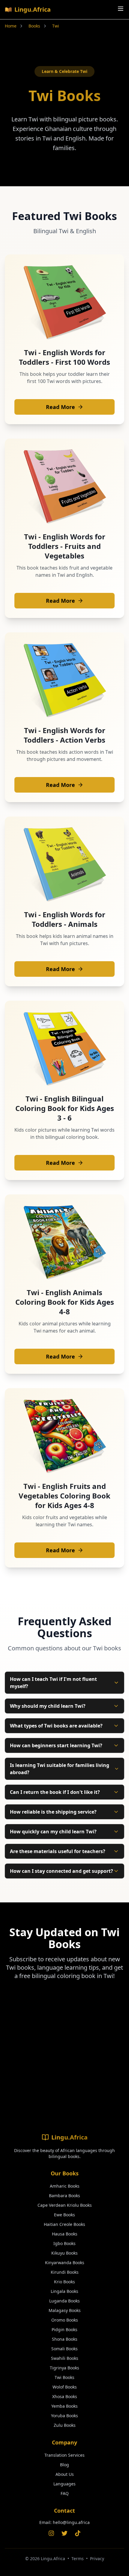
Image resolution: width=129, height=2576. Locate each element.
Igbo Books (64, 2243)
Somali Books (64, 2349)
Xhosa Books (65, 2396)
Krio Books (64, 2282)
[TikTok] (78, 2533)
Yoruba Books (64, 2416)
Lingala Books (64, 2291)
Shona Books (65, 2339)
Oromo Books (65, 2320)
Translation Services (64, 2455)
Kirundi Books (65, 2272)
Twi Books (64, 2377)
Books (34, 26)
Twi (56, 26)
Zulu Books (65, 2425)
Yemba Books (64, 2406)
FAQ (65, 2493)
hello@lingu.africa (71, 2522)
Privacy (97, 2559)
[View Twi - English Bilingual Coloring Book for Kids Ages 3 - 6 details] (64, 1049)
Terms (78, 2559)
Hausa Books (65, 2234)
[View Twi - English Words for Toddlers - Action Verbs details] (64, 680)
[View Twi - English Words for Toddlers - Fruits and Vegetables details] (64, 486)
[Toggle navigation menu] (121, 9)
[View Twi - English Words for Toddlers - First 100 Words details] (64, 302)
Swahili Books (65, 2358)
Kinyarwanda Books (65, 2263)
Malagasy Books (65, 2310)
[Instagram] (51, 2533)
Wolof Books (65, 2387)
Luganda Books (64, 2301)
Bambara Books (64, 2196)
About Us (65, 2474)
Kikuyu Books (64, 2253)
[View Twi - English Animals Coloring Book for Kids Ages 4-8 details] (64, 1242)
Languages (64, 2484)
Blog (64, 2465)
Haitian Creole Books (64, 2224)
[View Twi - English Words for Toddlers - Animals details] (64, 864)
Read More (60, 407)
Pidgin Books (64, 2329)
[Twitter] (64, 2533)
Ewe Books (64, 2215)
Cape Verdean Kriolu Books (65, 2205)
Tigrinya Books (64, 2368)
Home (11, 26)
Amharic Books (65, 2186)
